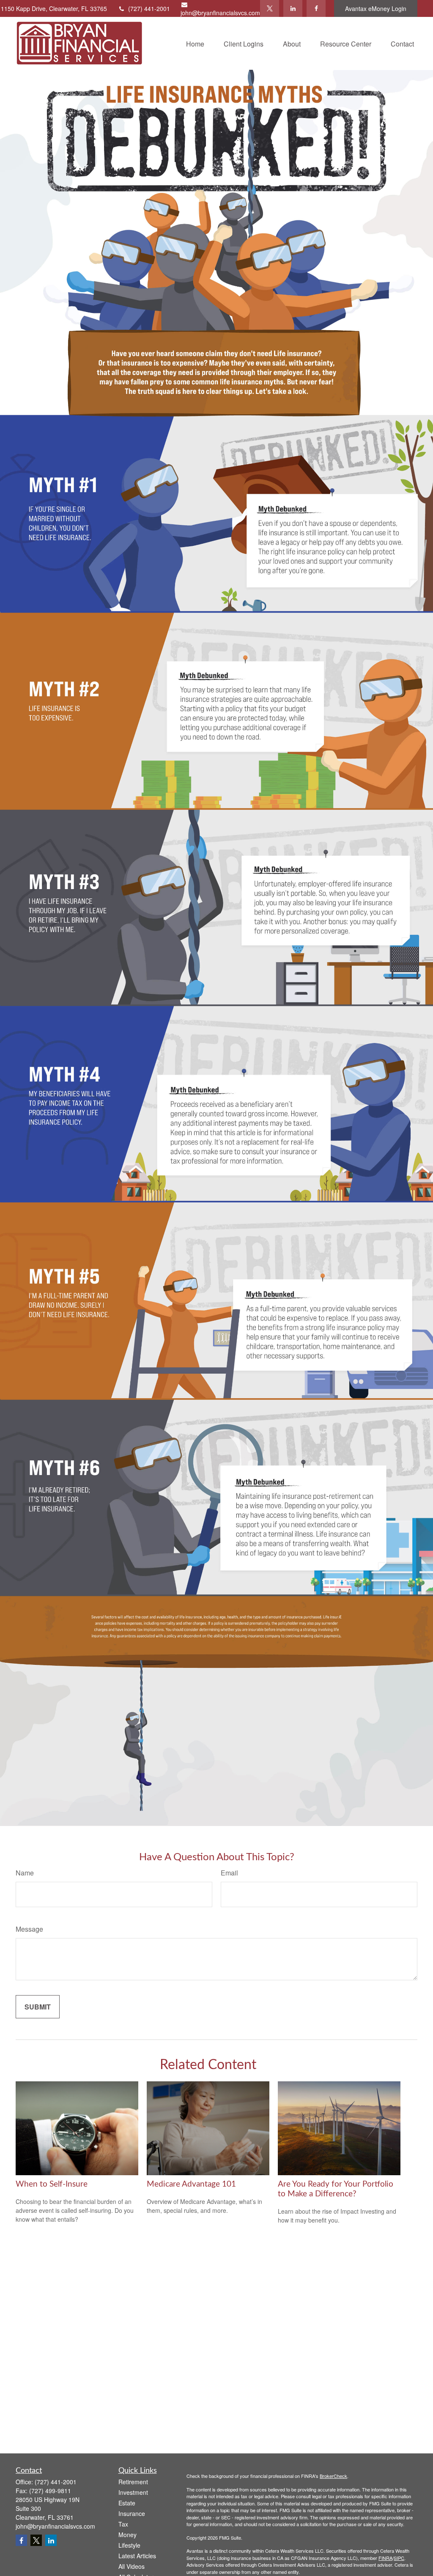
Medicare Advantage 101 (191, 2184)
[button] (195, 43)
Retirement (133, 2482)
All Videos (132, 2566)
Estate (127, 2503)
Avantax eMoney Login (376, 8)
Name (25, 1873)
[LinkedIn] (293, 8)
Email (229, 1873)
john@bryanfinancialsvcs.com (220, 13)
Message (29, 1929)
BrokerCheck (333, 2476)
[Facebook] (316, 8)
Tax (123, 2524)
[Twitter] (270, 8)
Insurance (132, 2513)
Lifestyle (129, 2545)
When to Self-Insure (52, 2184)
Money (127, 2535)
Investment (133, 2492)
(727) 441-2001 (149, 8)
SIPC (399, 2558)
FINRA (385, 2558)
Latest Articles (137, 2556)
